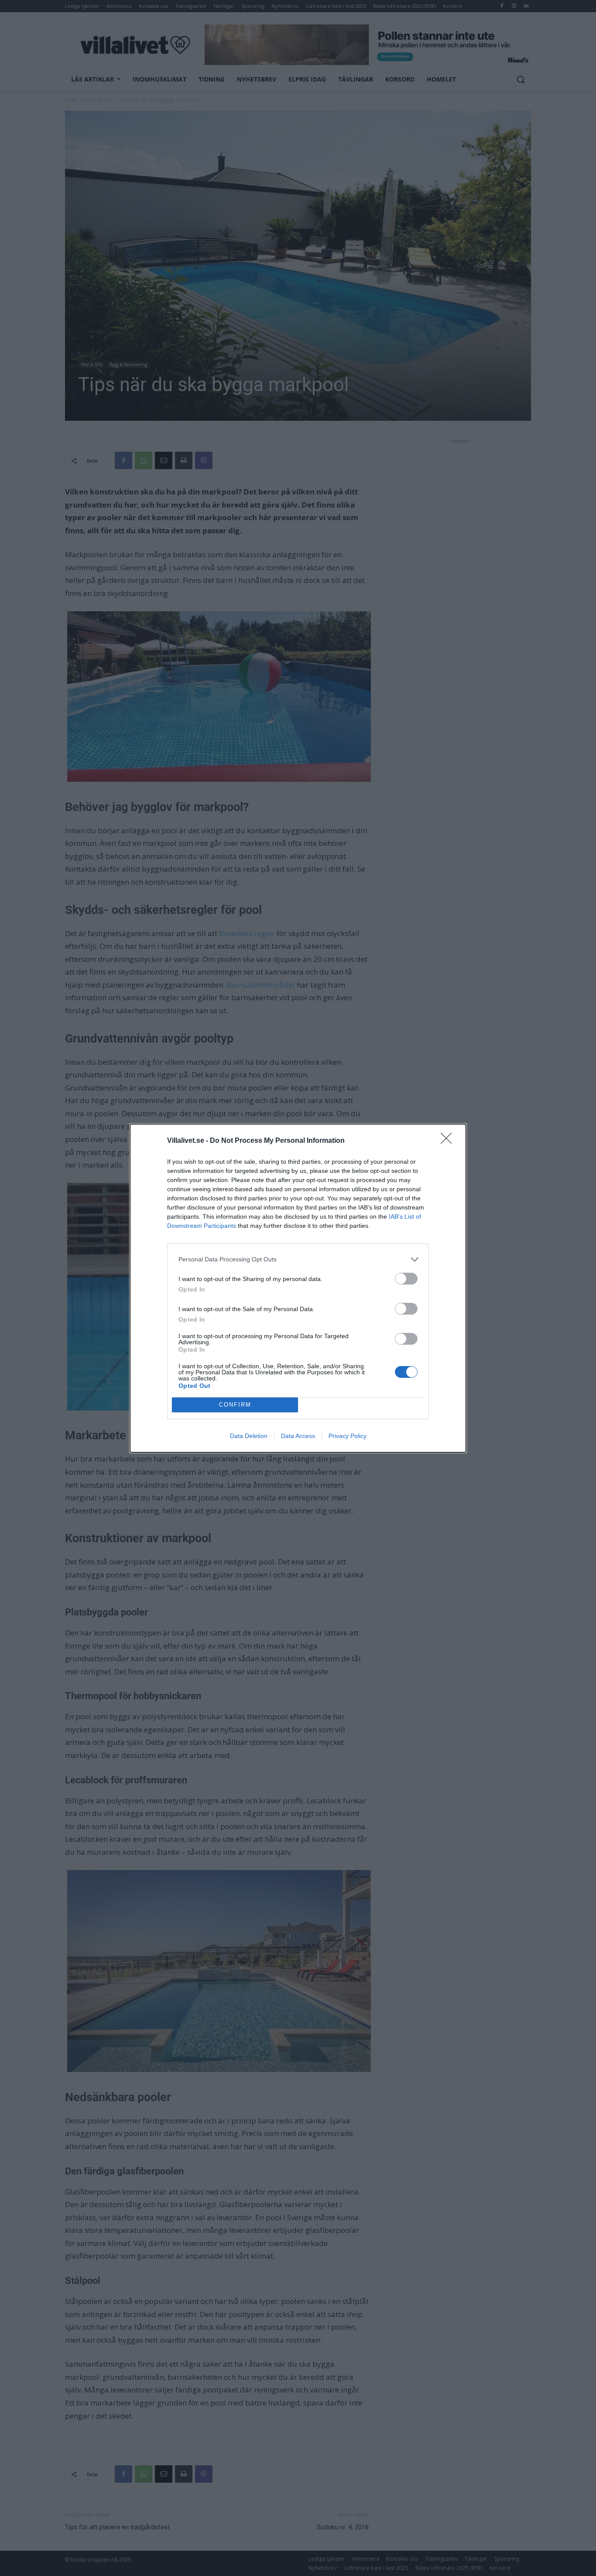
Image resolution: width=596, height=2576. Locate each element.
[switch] (406, 1279)
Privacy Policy (348, 1436)
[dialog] (298, 1288)
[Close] (449, 1141)
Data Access (298, 1436)
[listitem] (298, 1259)
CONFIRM (235, 1405)
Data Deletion (249, 1436)
